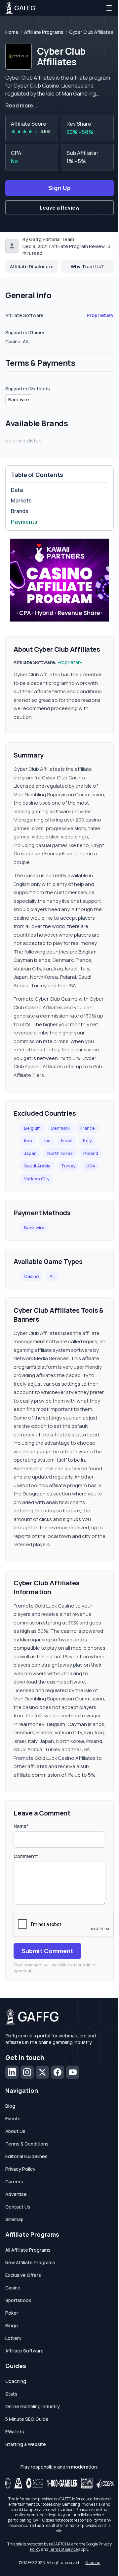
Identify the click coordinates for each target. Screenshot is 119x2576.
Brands (20, 511)
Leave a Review (60, 208)
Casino (32, 1276)
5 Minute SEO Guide (27, 2419)
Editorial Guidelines (26, 2156)
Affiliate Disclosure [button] (32, 266)
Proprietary (100, 315)
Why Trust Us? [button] (87, 266)
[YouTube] (73, 2072)
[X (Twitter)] (42, 2072)
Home (12, 32)
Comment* (26, 1856)
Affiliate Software (24, 2351)
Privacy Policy (20, 2169)
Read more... (21, 105)
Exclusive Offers (23, 2275)
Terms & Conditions (27, 2144)
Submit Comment (47, 1951)
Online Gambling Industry (33, 2406)
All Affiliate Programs (28, 2250)
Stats (11, 2394)
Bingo (12, 2325)
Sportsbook (18, 2300)
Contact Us (18, 2207)
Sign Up (59, 188)
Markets (21, 500)
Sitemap (14, 2219)
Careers (14, 2181)
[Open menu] (109, 8)
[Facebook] (58, 2072)
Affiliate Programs (44, 32)
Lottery (13, 2338)
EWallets (15, 2432)
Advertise (16, 2194)
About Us (15, 2131)
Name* (21, 1826)
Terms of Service (63, 2549)
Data (17, 490)
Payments (24, 522)
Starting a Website (26, 2444)
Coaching (16, 2381)
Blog (10, 2106)
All (52, 1276)
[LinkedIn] (12, 2072)
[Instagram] (27, 2072)
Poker (12, 2313)
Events (13, 2118)
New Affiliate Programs (30, 2262)
